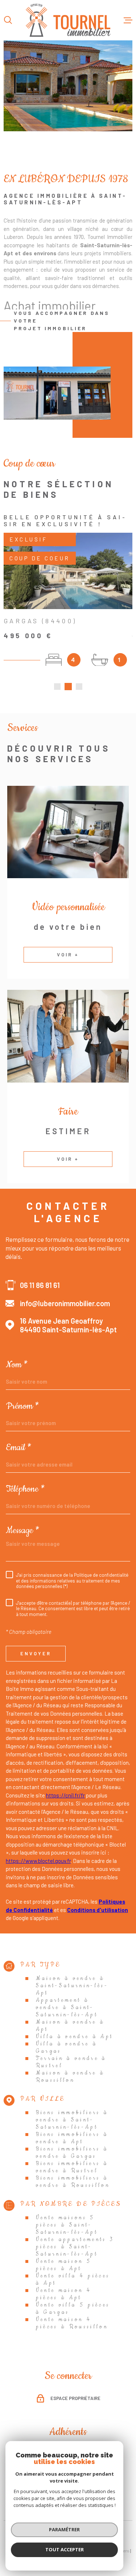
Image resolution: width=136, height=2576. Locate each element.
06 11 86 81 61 (40, 1285)
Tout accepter (65, 2549)
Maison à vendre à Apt (70, 2026)
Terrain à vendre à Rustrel (71, 2062)
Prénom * (22, 1406)
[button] (57, 687)
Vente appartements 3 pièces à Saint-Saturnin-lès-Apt (75, 2247)
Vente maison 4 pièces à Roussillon (72, 2323)
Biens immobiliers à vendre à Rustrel (72, 2167)
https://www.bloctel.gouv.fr (38, 1861)
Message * (23, 1531)
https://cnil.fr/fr (65, 1795)
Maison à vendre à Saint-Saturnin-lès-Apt (72, 1986)
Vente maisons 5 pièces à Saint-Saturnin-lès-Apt (67, 2225)
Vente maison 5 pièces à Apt (64, 2265)
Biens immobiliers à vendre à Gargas (72, 2153)
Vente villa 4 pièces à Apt (73, 2280)
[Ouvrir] (8, 20)
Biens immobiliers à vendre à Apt (72, 2138)
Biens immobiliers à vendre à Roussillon (73, 2182)
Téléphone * (25, 1489)
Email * (19, 1448)
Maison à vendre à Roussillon (70, 2077)
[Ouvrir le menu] (128, 20)
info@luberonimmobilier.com (65, 1303)
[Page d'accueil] (68, 20)
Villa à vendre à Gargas (67, 2048)
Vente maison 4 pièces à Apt (64, 2294)
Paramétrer (64, 2529)
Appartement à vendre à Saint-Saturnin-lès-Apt (67, 2008)
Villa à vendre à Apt (75, 2037)
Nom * (17, 1365)
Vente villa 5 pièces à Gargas (73, 2309)
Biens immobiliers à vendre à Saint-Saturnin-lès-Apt (72, 2120)
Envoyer (36, 1653)
